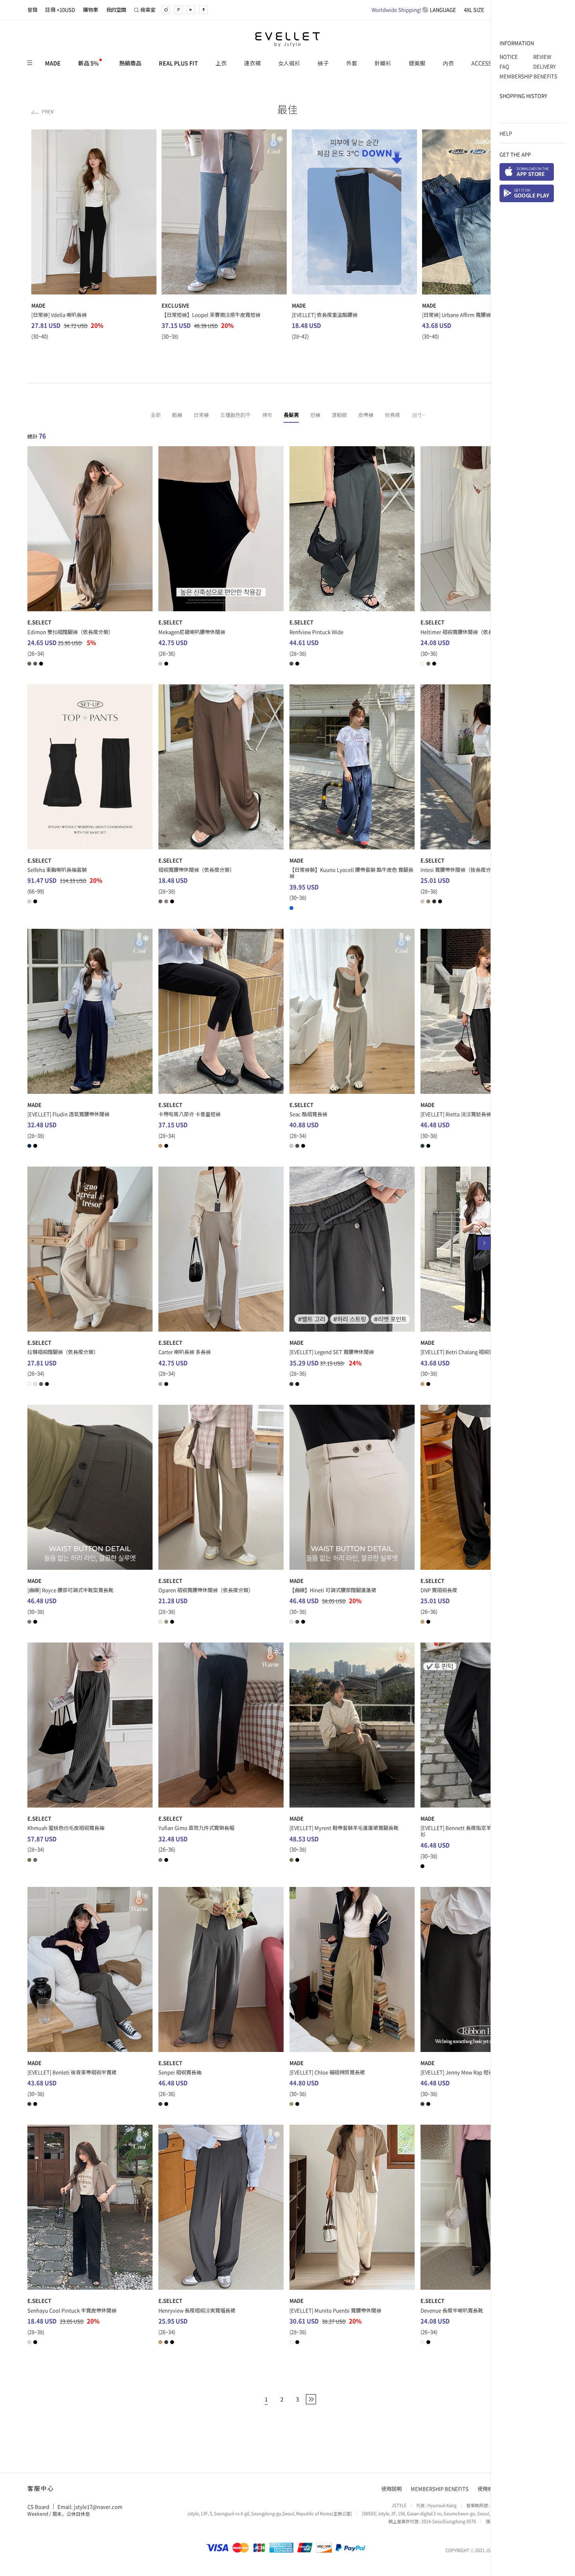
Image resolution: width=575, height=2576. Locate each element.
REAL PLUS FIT (178, 63)
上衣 (221, 63)
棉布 (267, 415)
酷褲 (177, 415)
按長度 (393, 415)
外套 (352, 63)
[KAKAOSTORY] (203, 10)
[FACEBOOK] (178, 10)
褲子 (323, 63)
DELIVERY (544, 66)
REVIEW (542, 57)
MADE (53, 63)
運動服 (339, 415)
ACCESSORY (486, 63)
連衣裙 (252, 63)
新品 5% (88, 63)
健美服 (417, 63)
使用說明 (392, 2489)
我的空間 (116, 10)
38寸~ (418, 415)
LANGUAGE (414, 10)
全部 (156, 415)
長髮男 (291, 415)
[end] (311, 2399)
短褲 (315, 415)
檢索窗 (148, 10)
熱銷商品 (130, 63)
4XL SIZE (474, 10)
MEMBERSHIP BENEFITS (528, 76)
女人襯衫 (289, 63)
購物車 (91, 10)
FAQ (504, 66)
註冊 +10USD (60, 10)
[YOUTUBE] (191, 10)
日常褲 (201, 415)
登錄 (32, 10)
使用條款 (488, 2489)
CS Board (38, 2506)
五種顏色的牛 (235, 415)
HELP (506, 133)
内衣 (448, 63)
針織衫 (383, 63)
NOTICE (509, 57)
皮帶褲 (366, 415)
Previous (42, 112)
